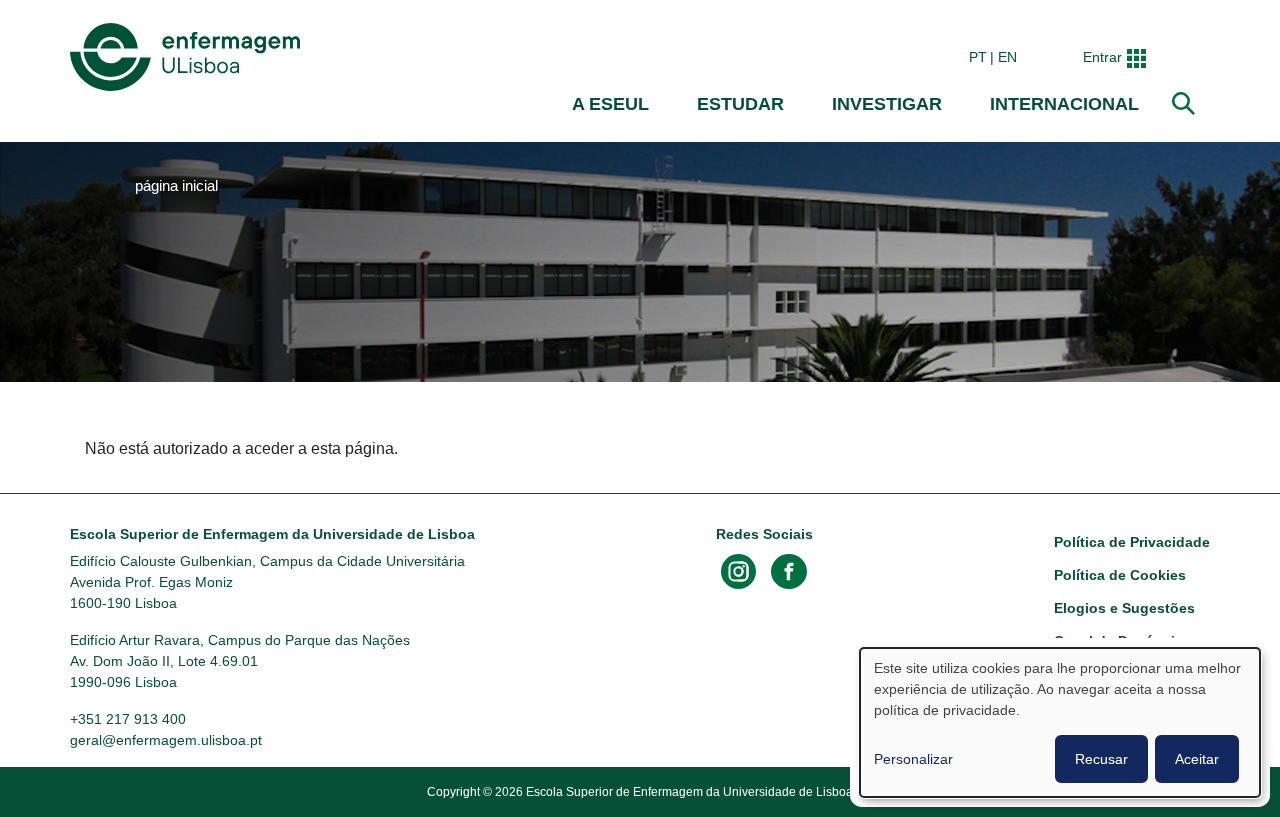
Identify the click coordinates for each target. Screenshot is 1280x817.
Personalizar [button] (913, 759)
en (1007, 57)
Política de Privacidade (1132, 542)
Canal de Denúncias (1122, 641)
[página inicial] (189, 57)
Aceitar (1197, 759)
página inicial (176, 186)
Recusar (1101, 759)
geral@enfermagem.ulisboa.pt (166, 740)
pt (978, 57)
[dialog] (1060, 722)
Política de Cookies (1120, 575)
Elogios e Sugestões (1124, 608)
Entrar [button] (1102, 57)
